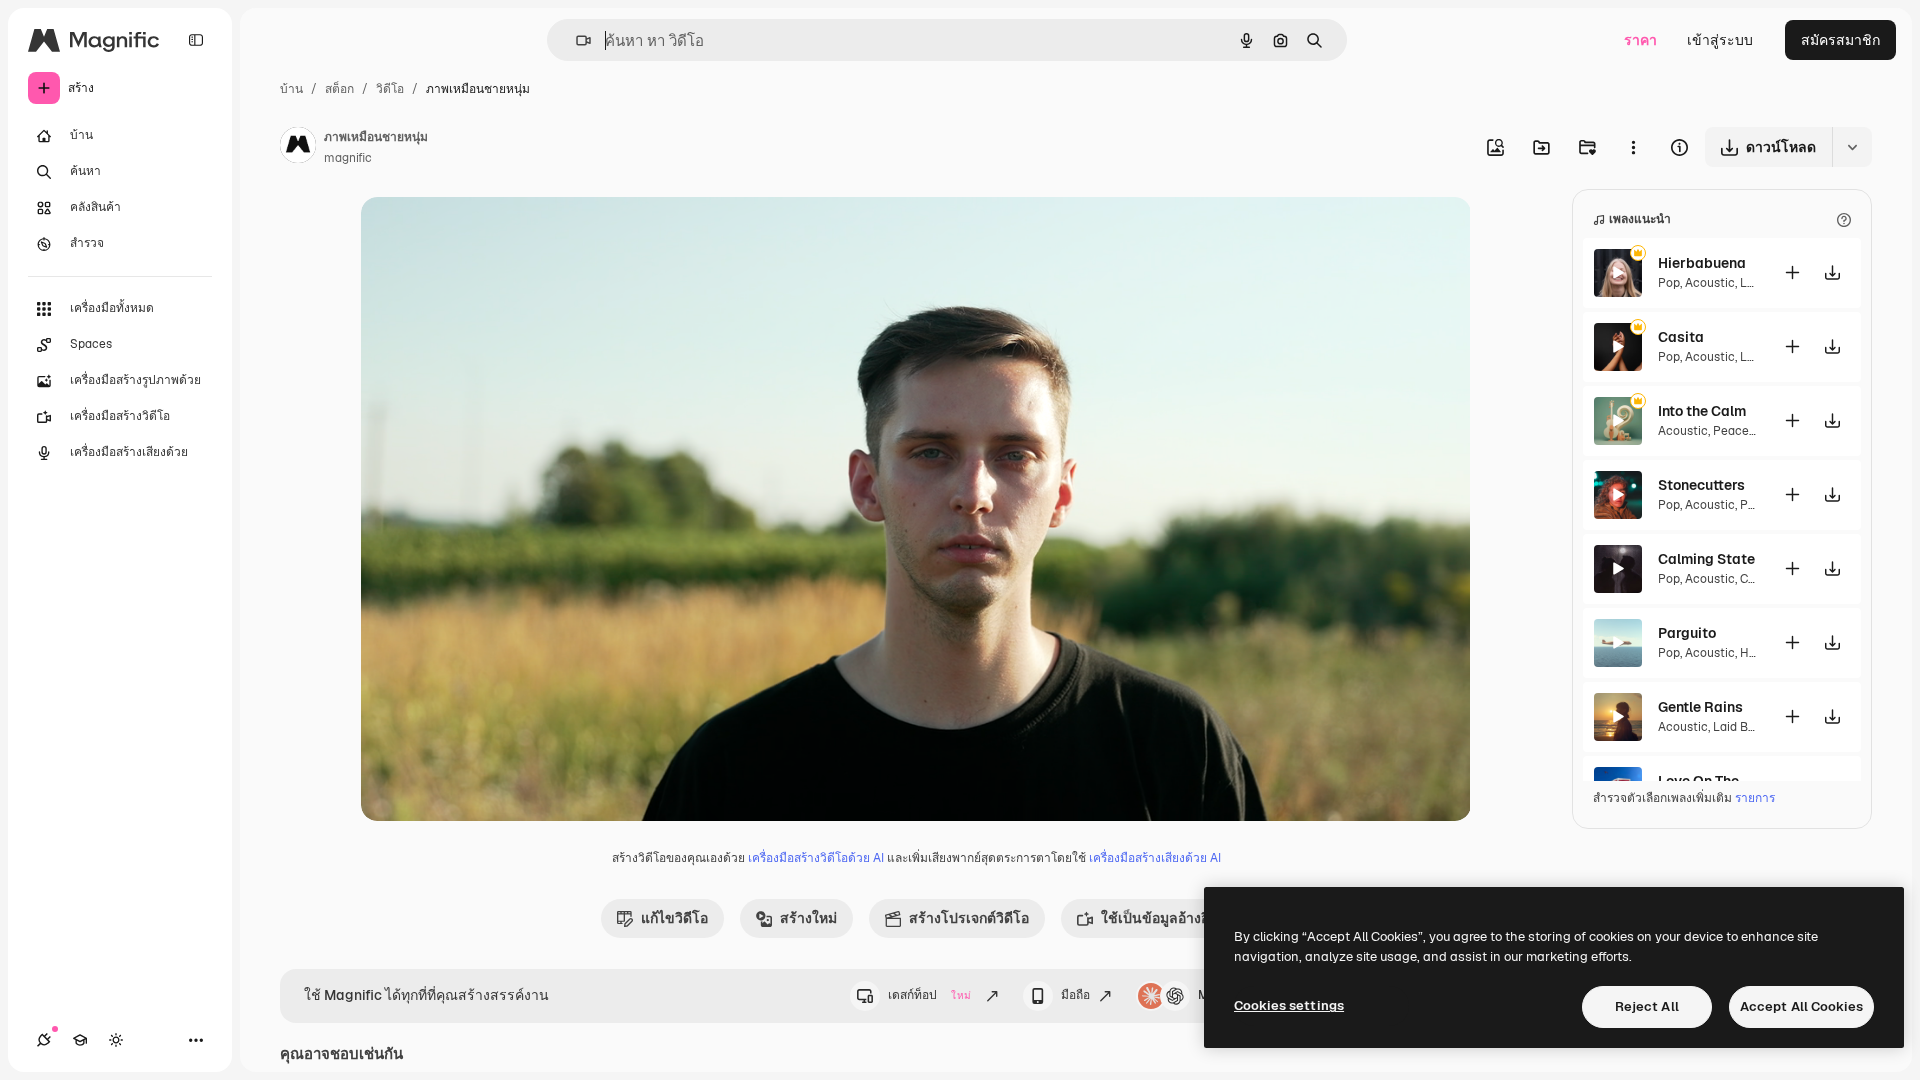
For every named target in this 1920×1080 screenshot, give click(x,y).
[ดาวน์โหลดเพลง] (1832, 272)
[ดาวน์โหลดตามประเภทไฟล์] (1852, 147)
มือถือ (1075, 995)
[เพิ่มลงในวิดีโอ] (1792, 272)
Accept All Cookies (1801, 1006)
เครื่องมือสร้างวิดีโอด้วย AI (816, 858)
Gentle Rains (1700, 707)
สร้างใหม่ (808, 918)
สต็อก (339, 89)
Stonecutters (1701, 485)
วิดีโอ (390, 89)
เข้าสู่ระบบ (1720, 40)
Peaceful (1738, 431)
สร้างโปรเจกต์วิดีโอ (969, 918)
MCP (1212, 995)
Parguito (1687, 633)
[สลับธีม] (116, 1040)
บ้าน (291, 89)
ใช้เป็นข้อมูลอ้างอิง (1158, 918)
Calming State (1706, 559)
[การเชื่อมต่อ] (44, 1040)
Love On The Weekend (1708, 781)
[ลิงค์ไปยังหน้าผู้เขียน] (298, 148)
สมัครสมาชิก (1840, 40)
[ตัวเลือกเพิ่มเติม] (1633, 147)
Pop (1669, 283)
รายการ (1755, 798)
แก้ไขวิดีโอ (674, 918)
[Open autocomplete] (575, 40)
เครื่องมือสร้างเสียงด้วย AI (1155, 858)
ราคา (1640, 40)
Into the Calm (1702, 411)
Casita (1681, 337)
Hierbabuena (1702, 263)
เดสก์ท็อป (929, 995)
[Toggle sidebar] (196, 40)
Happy (1757, 653)
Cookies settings (1289, 1005)
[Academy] (80, 1040)
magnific (348, 158)
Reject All (1647, 1006)
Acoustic (1710, 283)
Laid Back (1741, 727)
